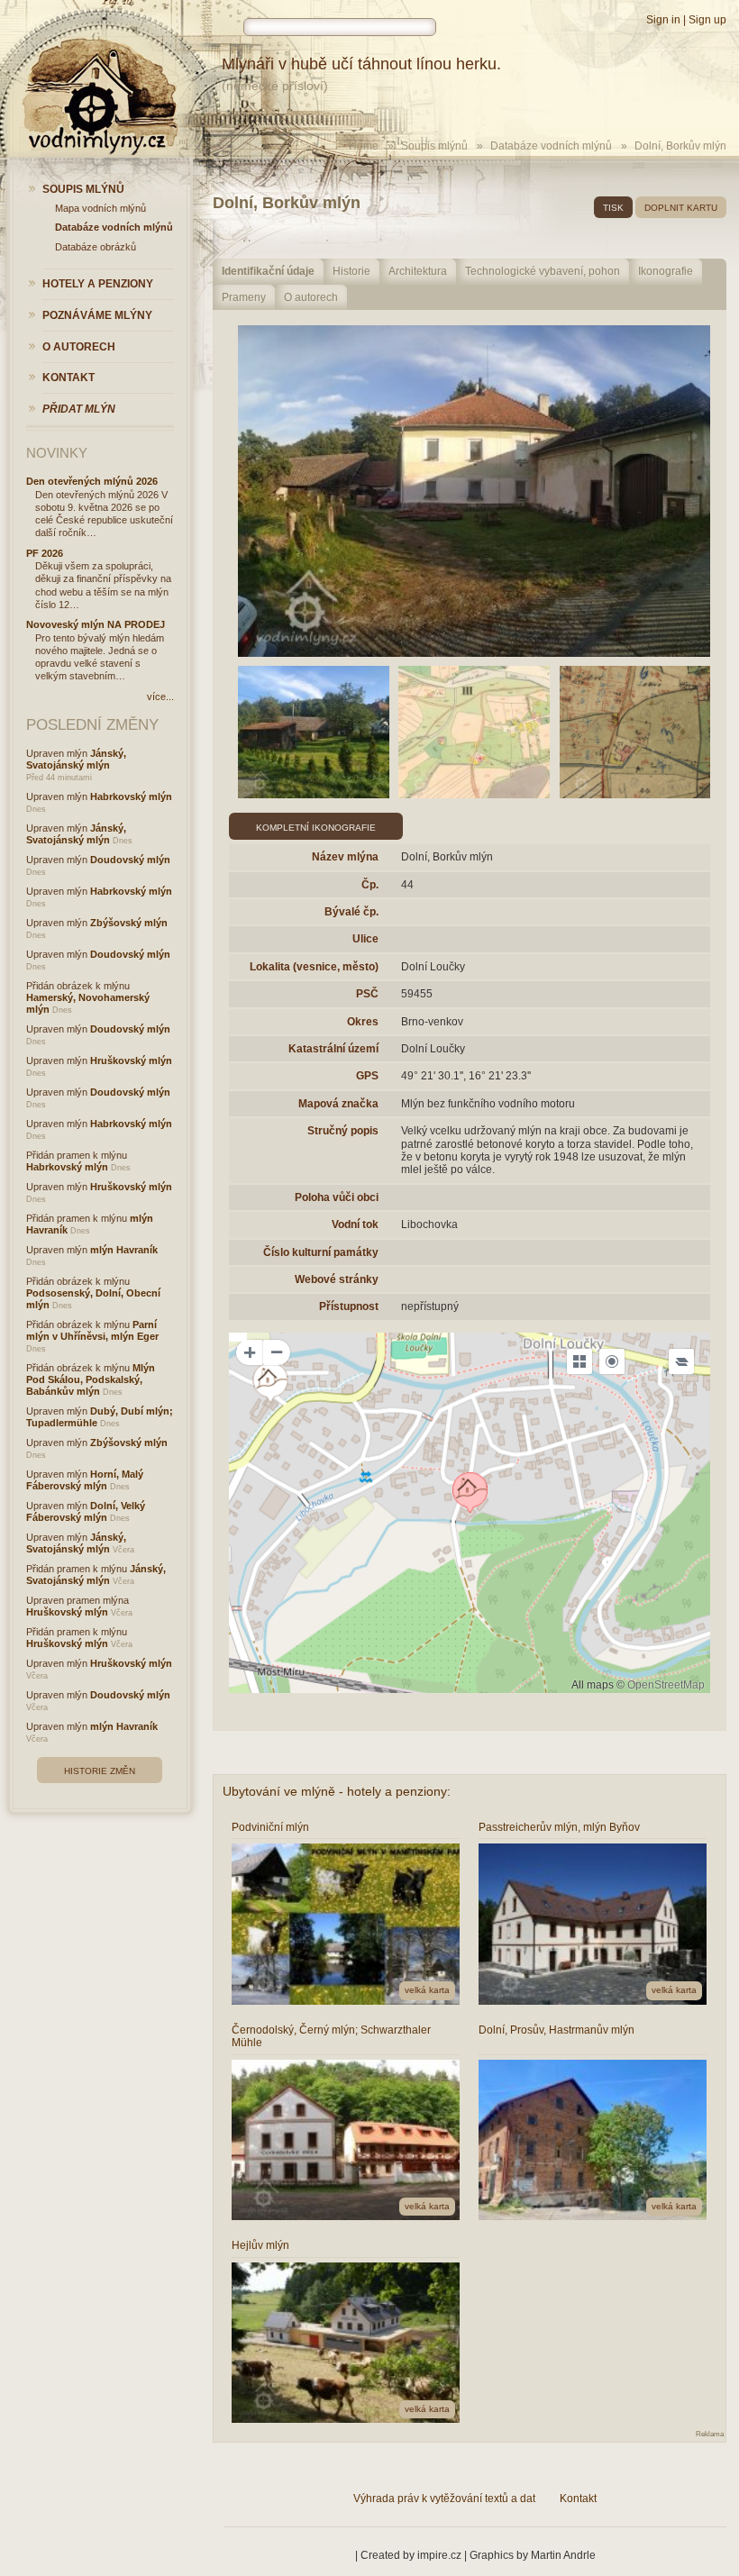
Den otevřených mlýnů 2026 (92, 481)
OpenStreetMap (666, 1685)
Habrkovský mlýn (131, 796)
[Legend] (681, 1361)
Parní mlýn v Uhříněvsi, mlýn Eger (92, 1330)
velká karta (427, 1990)
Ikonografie (666, 271)
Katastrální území (333, 1049)
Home (364, 146)
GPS (367, 1076)
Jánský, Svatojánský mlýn (76, 759)
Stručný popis (343, 1131)
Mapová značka (338, 1104)
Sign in (663, 20)
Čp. (370, 885)
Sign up (707, 20)
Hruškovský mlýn (131, 1060)
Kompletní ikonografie (316, 828)
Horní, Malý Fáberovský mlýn (85, 1480)
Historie (351, 271)
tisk (613, 208)
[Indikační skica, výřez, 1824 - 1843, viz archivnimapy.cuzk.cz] (635, 732)
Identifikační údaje (268, 271)
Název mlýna (345, 857)
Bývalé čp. (351, 912)
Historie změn (100, 1771)
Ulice (365, 939)
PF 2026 (45, 553)
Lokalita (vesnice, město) (314, 967)
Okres (363, 1022)
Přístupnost (349, 1306)
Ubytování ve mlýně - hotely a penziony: (337, 1791)
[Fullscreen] (579, 1361)
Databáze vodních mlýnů (551, 146)
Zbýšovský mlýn (129, 923)
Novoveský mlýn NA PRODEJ (96, 624)
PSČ (367, 994)
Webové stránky (337, 1279)
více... (160, 696)
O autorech (311, 297)
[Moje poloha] (612, 1361)
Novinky (57, 453)
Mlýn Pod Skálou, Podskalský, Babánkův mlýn (91, 1379)
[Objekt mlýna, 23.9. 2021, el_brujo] (474, 491)
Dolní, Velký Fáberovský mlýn (86, 1511)
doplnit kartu (681, 208)
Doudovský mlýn (130, 860)
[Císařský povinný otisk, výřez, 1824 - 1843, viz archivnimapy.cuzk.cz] (474, 732)
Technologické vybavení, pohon (543, 271)
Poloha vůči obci (337, 1197)
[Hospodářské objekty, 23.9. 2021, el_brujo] (314, 732)
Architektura (418, 271)
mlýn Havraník (124, 1250)
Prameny (244, 297)
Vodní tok (355, 1224)
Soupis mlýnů (434, 146)
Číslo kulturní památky (321, 1252)
